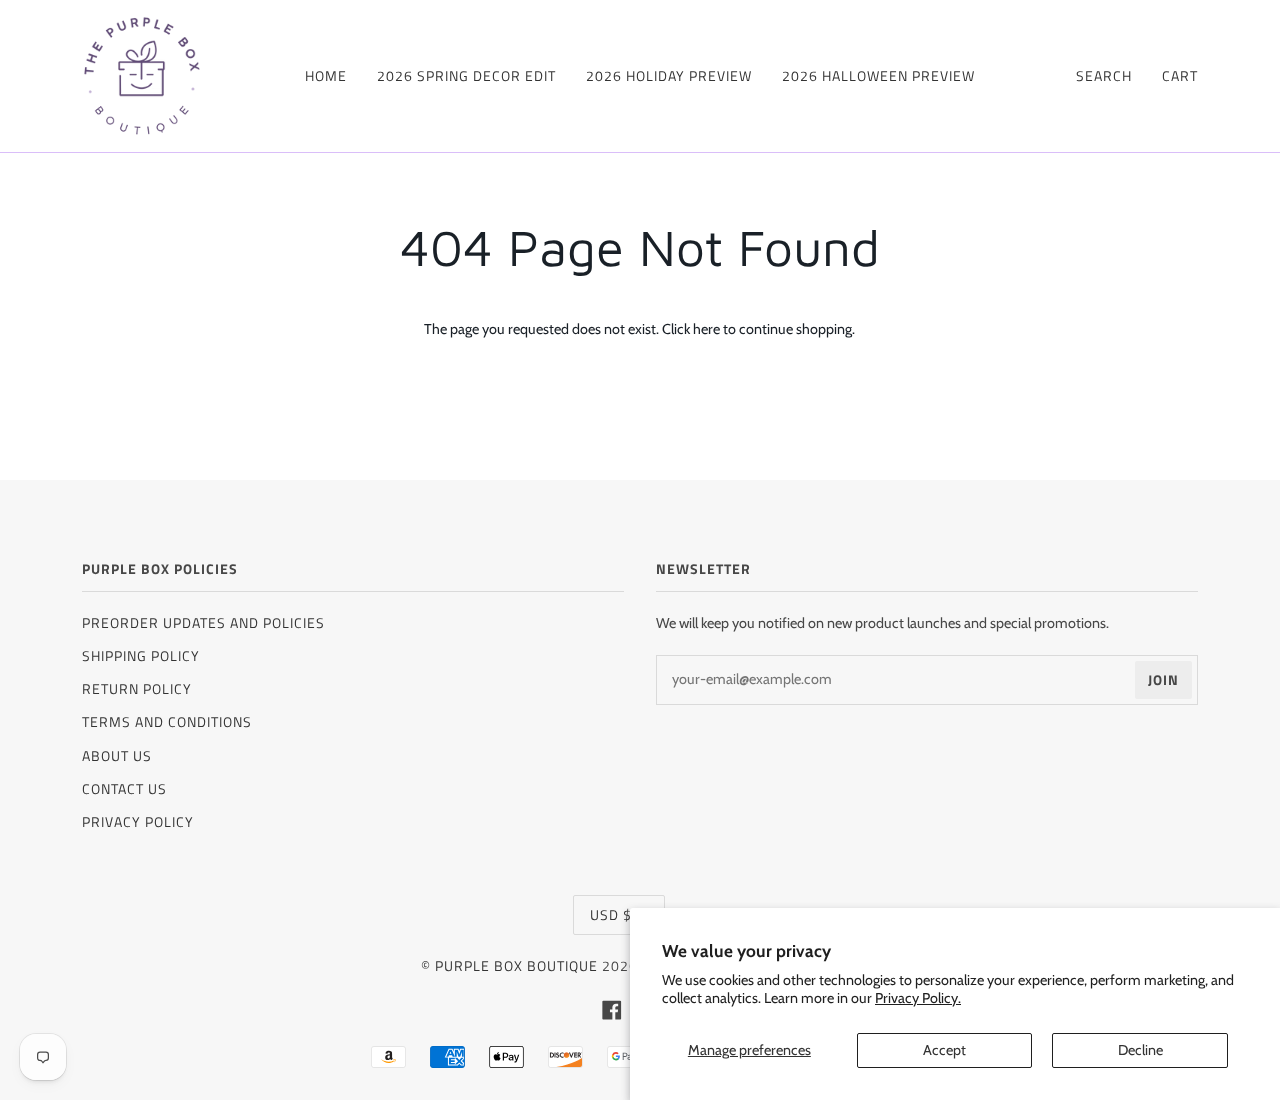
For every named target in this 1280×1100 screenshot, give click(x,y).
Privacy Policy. (918, 998)
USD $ (611, 914)
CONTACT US (124, 788)
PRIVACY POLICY (138, 821)
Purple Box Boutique (516, 965)
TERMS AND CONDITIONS (167, 721)
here (706, 329)
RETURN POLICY (137, 688)
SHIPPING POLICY (141, 655)
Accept (944, 1050)
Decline (1140, 1050)
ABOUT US (117, 755)
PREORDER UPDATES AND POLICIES (203, 622)
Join (1163, 679)
